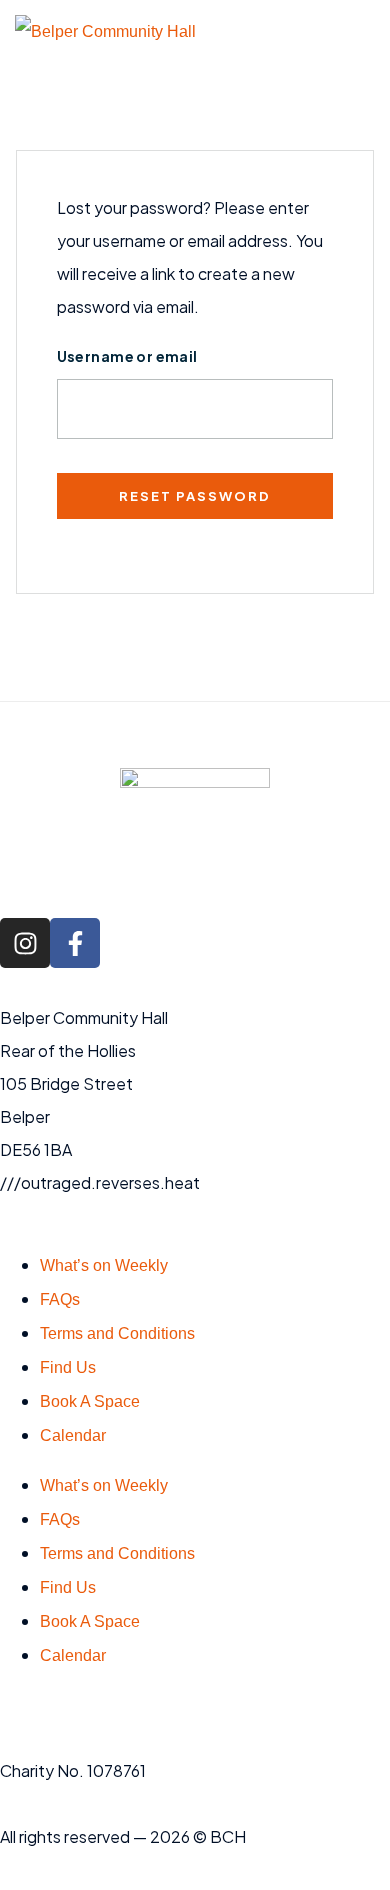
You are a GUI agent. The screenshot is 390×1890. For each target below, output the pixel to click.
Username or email (127, 356)
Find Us (68, 1367)
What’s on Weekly (104, 1265)
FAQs (60, 1299)
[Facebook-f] (75, 943)
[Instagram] (25, 943)
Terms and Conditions (117, 1333)
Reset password (194, 496)
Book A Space (90, 1401)
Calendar (73, 1435)
